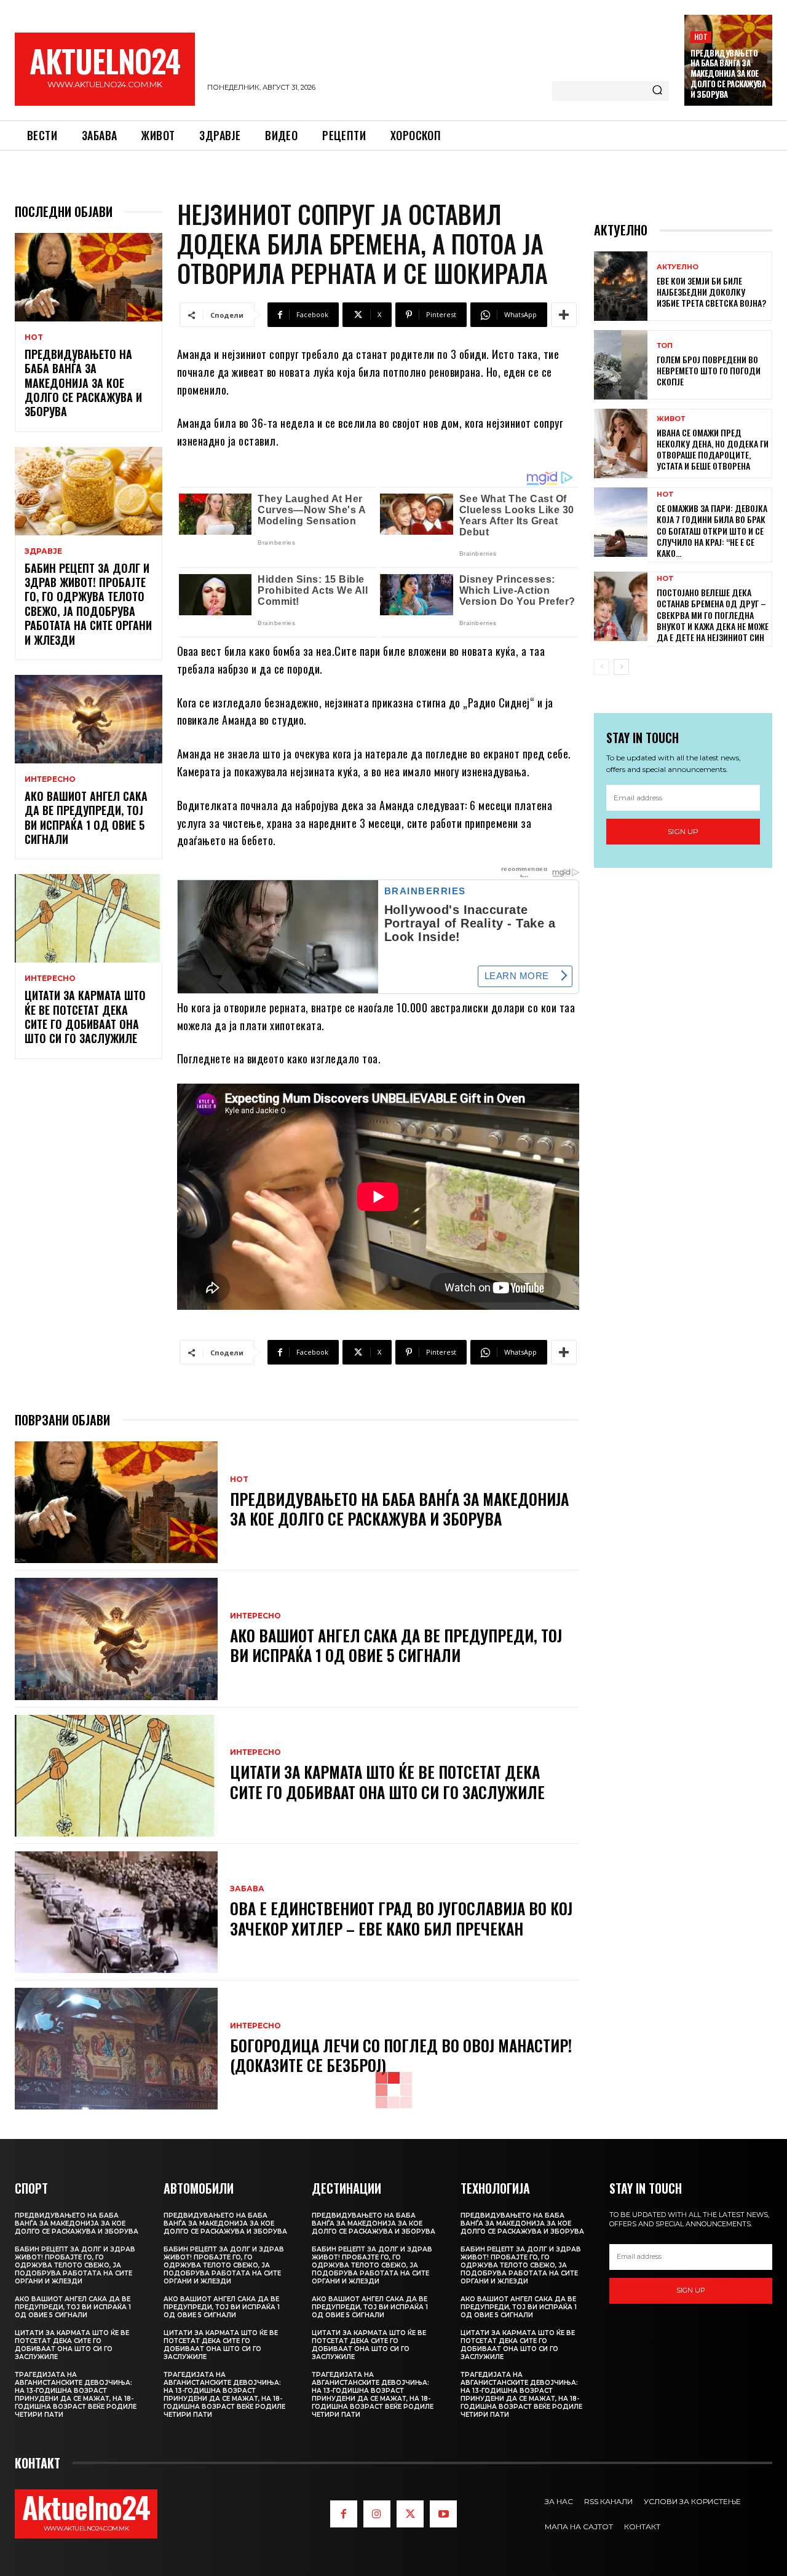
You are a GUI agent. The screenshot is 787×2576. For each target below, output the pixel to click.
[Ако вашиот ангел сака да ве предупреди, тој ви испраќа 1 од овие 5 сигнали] (89, 719)
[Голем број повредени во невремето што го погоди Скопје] (621, 365)
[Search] (657, 91)
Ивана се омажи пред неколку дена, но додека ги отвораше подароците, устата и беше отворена (713, 449)
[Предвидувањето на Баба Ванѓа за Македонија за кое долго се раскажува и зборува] (89, 277)
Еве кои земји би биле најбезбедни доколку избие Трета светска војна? (711, 292)
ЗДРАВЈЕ (43, 551)
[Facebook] (344, 2514)
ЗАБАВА (247, 1889)
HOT (701, 37)
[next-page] (621, 667)
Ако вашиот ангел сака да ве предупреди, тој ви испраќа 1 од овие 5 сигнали (86, 817)
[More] (564, 315)
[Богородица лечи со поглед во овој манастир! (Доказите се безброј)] (116, 2049)
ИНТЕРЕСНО (50, 779)
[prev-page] (602, 667)
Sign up (683, 831)
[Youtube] (443, 2514)
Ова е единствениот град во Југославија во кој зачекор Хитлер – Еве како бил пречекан (401, 1918)
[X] (410, 2514)
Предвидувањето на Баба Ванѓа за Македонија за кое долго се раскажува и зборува (728, 74)
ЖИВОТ (671, 419)
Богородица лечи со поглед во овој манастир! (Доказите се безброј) (401, 2055)
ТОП (665, 346)
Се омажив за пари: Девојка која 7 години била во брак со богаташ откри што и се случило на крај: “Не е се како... (712, 530)
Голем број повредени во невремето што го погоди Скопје (709, 370)
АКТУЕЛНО (678, 267)
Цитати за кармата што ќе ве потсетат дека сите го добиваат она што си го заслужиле (85, 1017)
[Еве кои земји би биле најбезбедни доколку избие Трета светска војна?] (621, 286)
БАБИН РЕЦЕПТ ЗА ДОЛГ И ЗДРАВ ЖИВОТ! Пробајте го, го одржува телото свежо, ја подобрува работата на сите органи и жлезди (88, 604)
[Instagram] (377, 2514)
